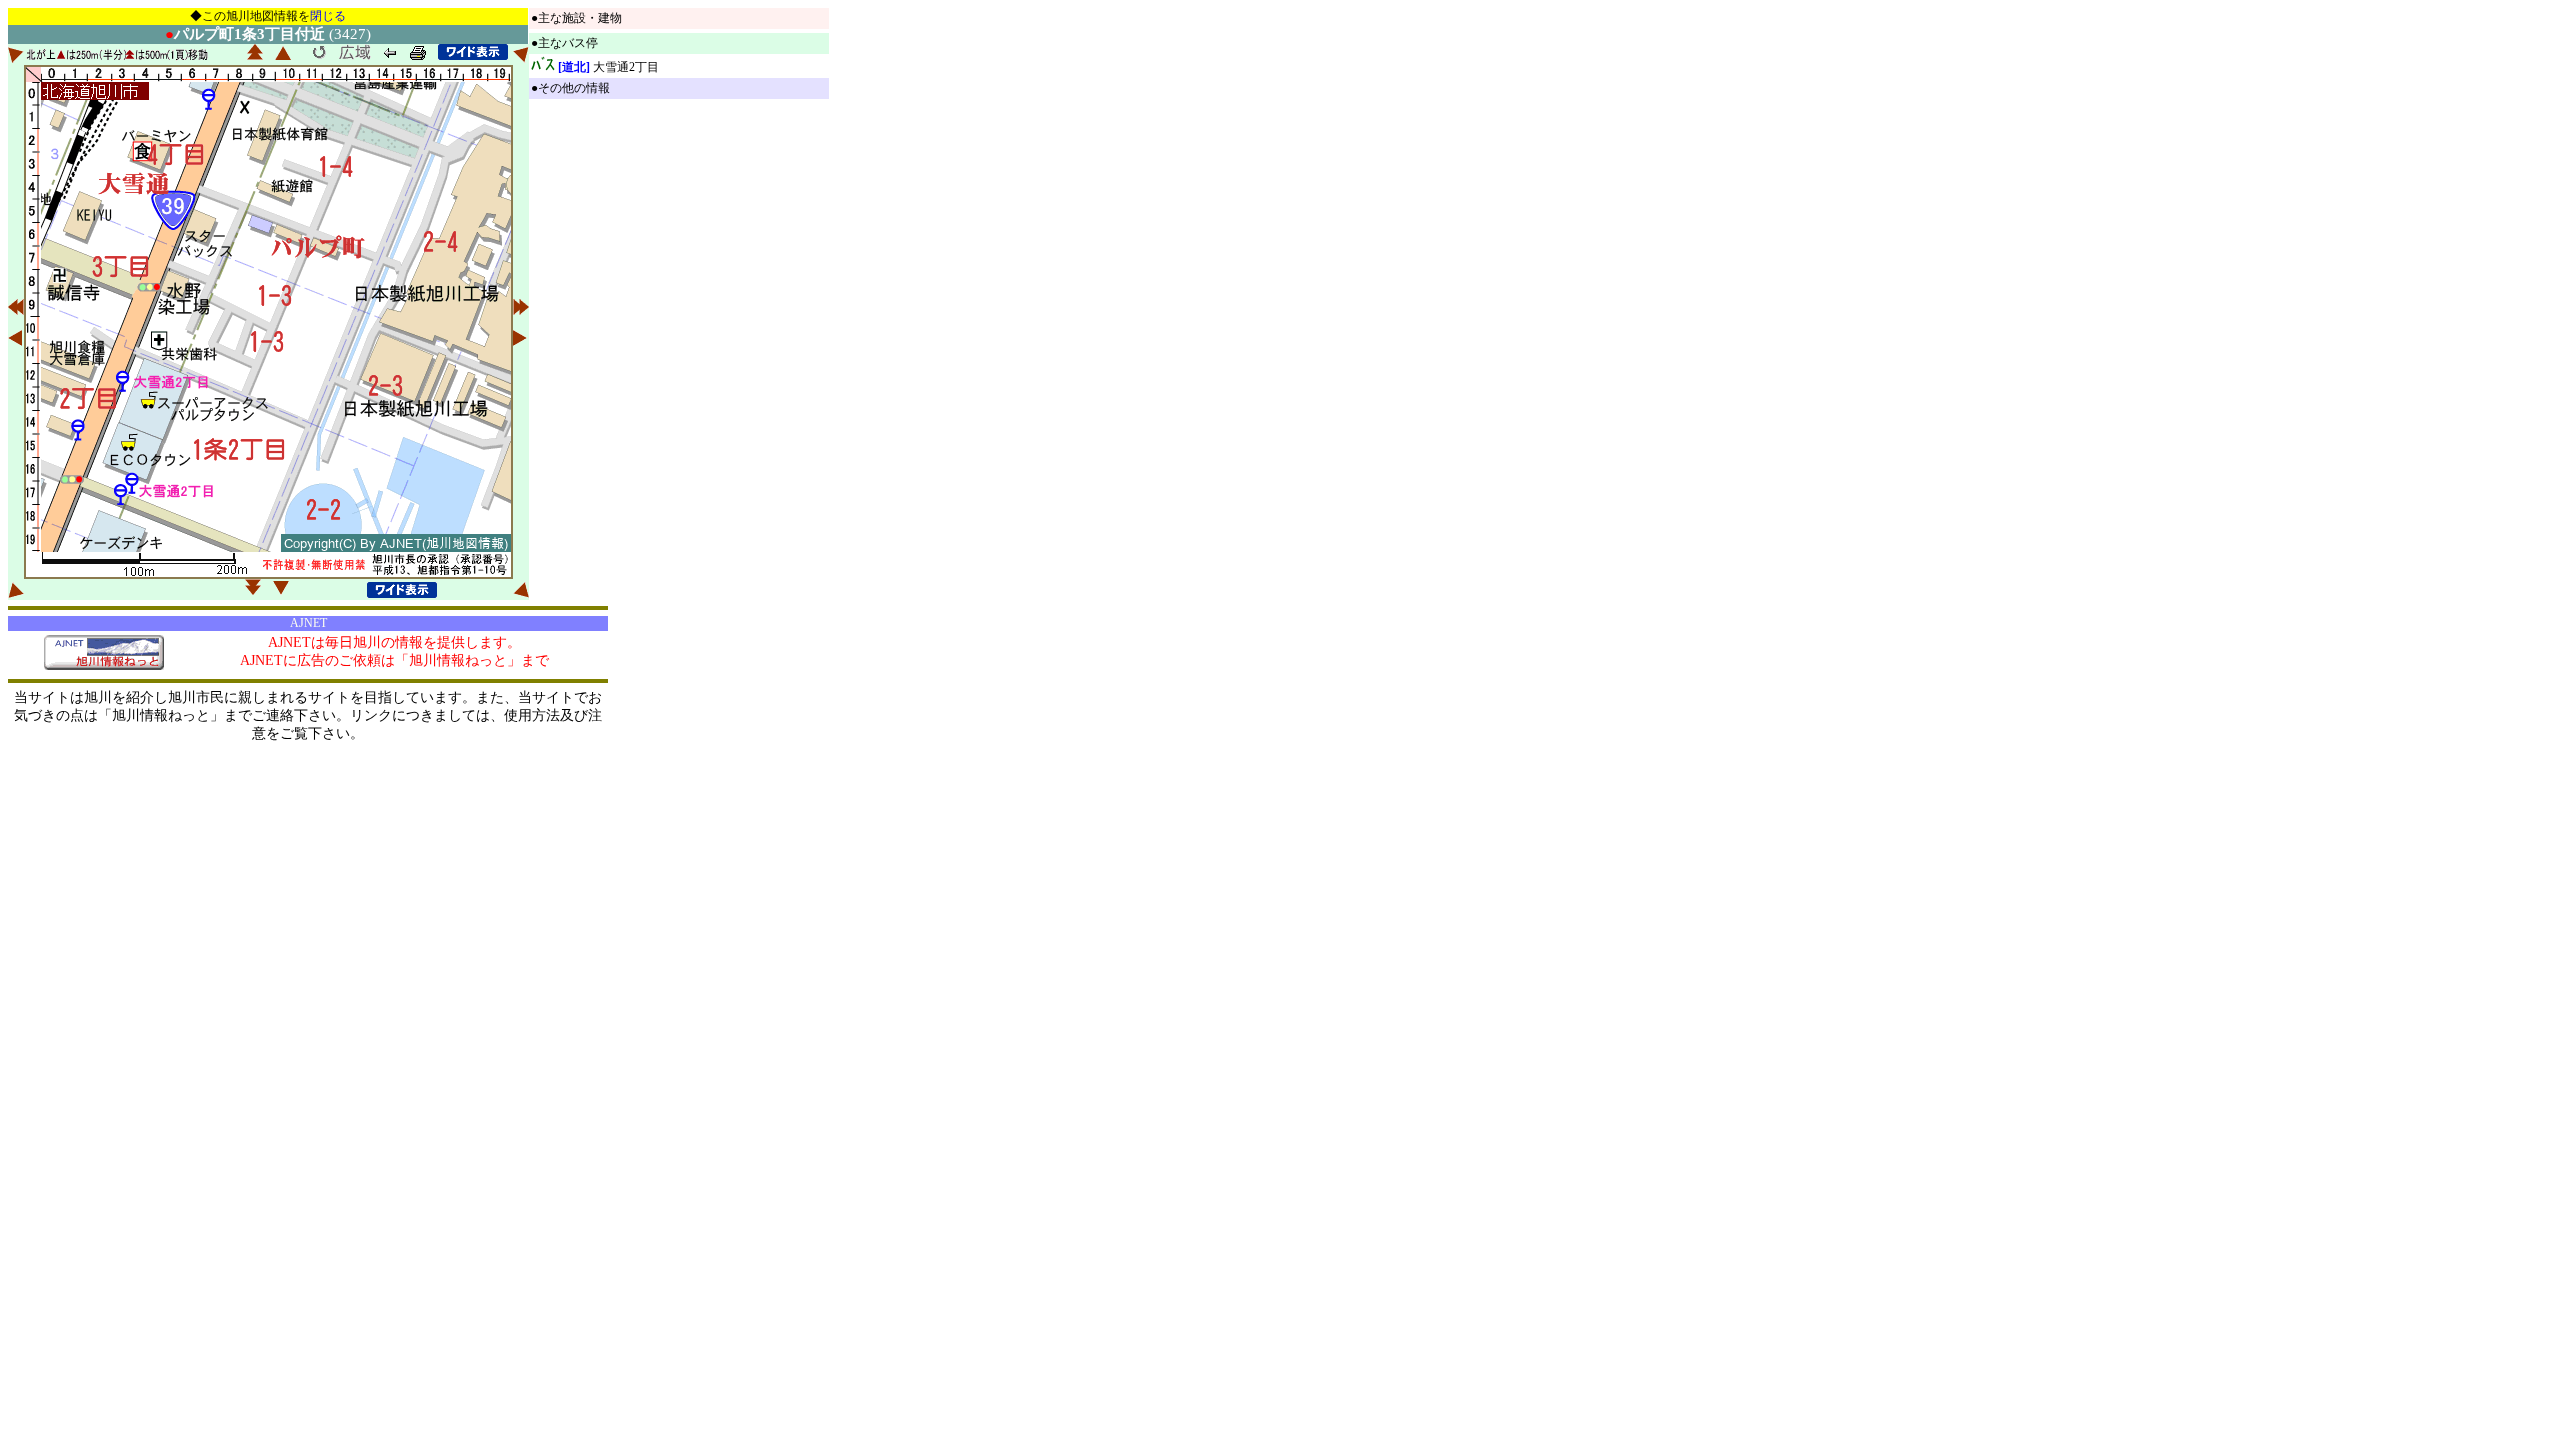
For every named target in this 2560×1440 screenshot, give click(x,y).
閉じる (328, 16)
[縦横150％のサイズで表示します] (473, 52)
